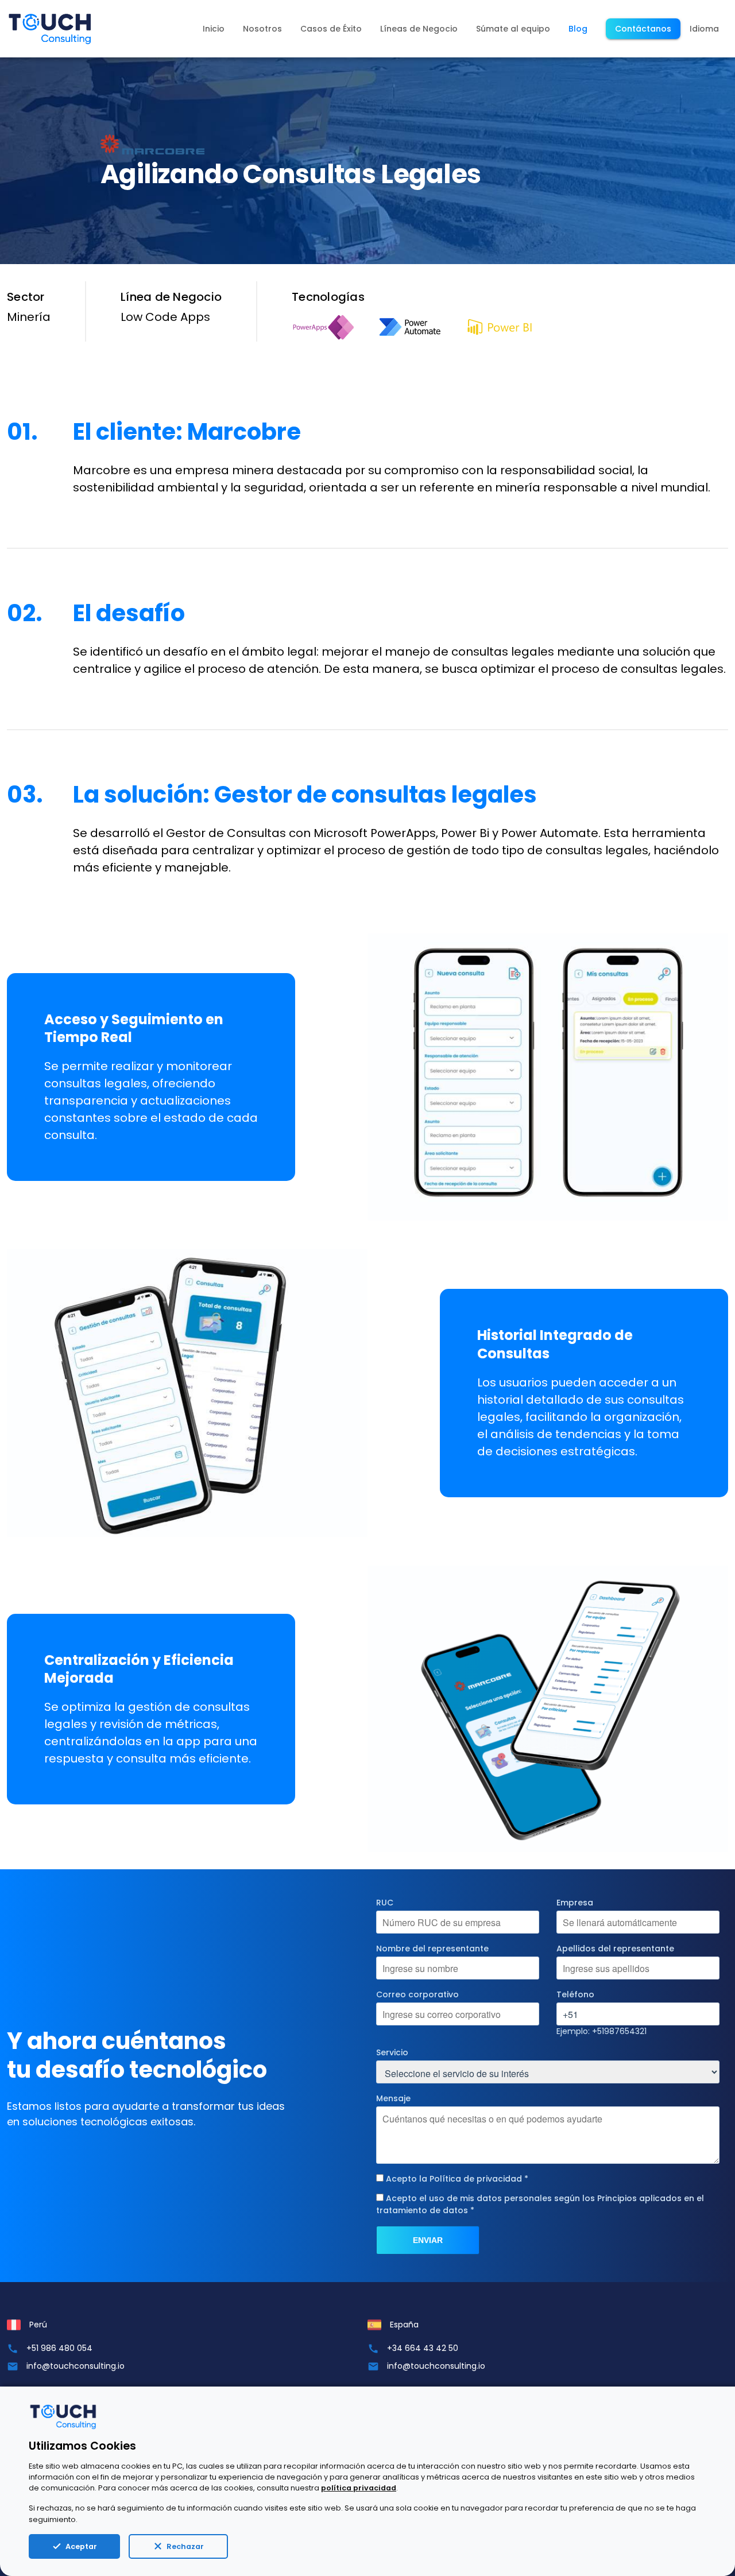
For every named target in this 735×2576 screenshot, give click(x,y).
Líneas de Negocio (419, 29)
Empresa (575, 1903)
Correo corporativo (417, 1994)
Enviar (428, 2240)
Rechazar (185, 2546)
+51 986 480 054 (59, 2348)
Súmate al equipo (513, 29)
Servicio (392, 2052)
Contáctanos (643, 29)
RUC (385, 1903)
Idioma (704, 29)
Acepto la (457, 2179)
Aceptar (81, 2546)
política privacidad (359, 2488)
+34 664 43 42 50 (423, 2348)
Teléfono (575, 1994)
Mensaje (393, 2098)
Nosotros (262, 29)
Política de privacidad (476, 2179)
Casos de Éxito (331, 29)
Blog (578, 29)
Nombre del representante (432, 1949)
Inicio (214, 29)
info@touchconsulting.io (76, 2366)
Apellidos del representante (615, 1949)
